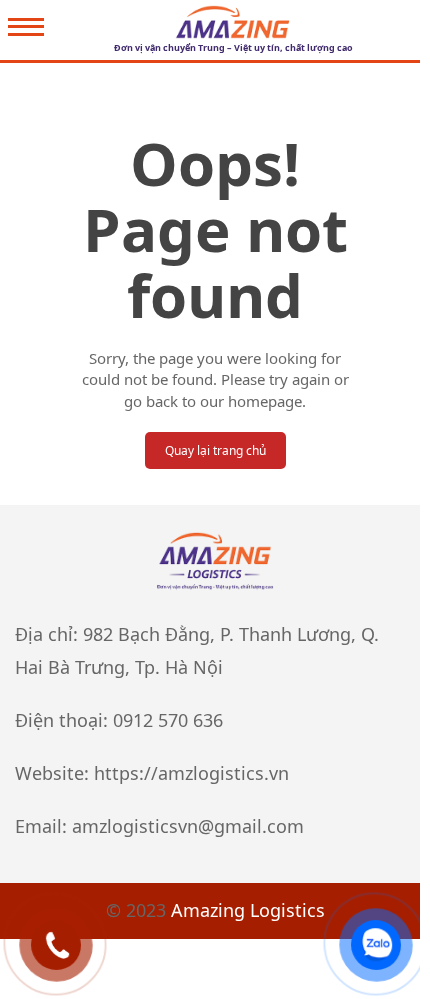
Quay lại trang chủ (215, 450)
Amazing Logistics (248, 910)
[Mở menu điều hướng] (26, 29)
